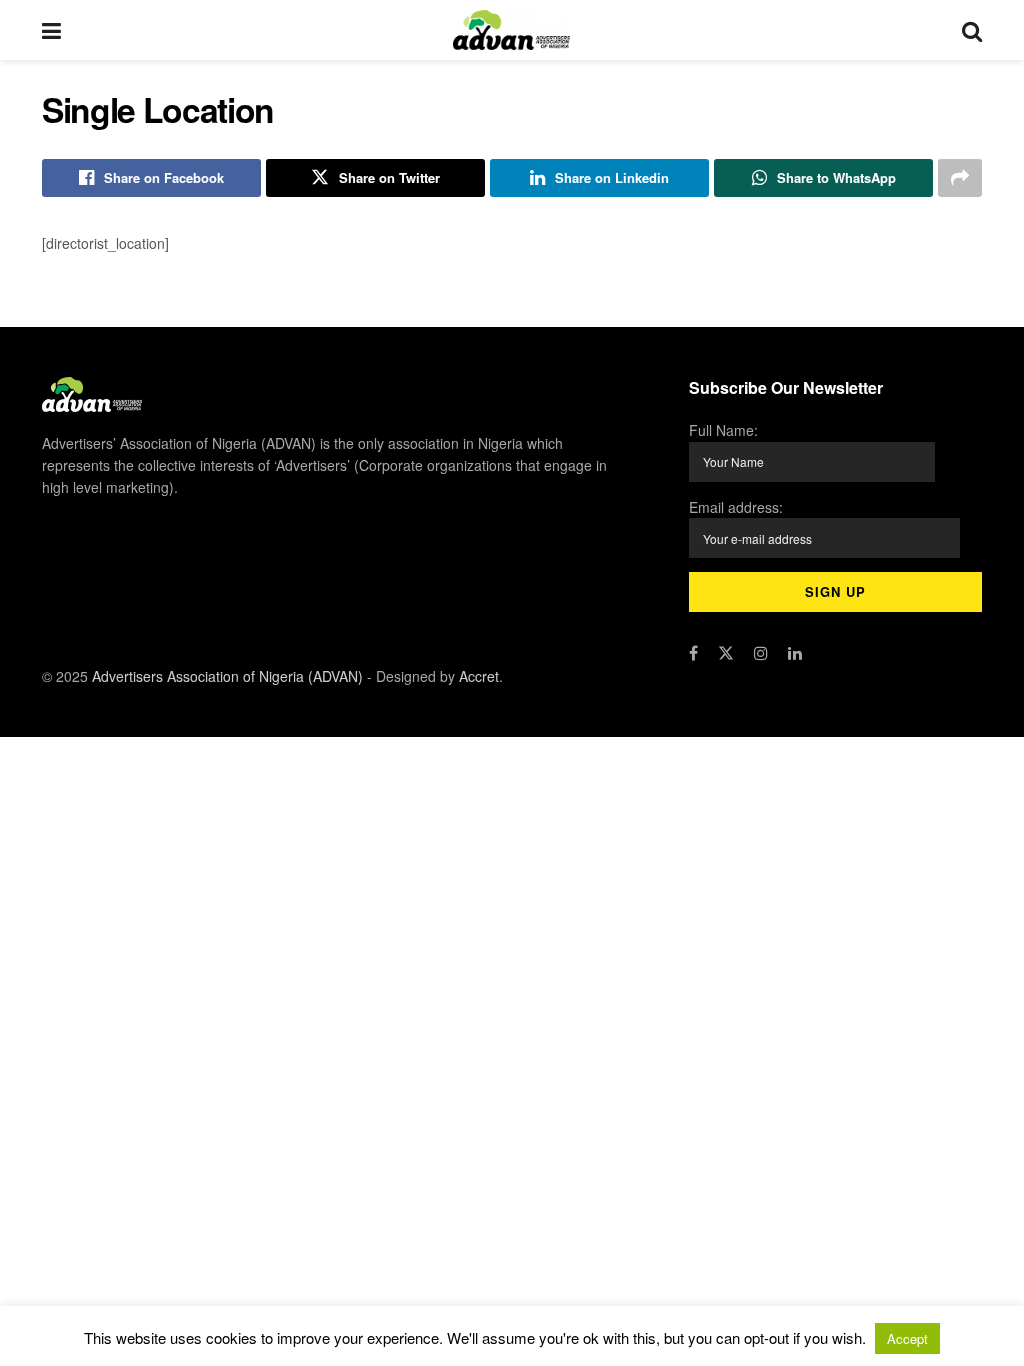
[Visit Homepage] (511, 30)
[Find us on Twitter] (726, 653)
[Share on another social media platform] (960, 178)
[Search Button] (972, 30)
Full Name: (723, 430)
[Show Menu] (51, 30)
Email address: (736, 507)
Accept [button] (907, 1338)
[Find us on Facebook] (693, 653)
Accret (479, 676)
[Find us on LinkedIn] (795, 653)
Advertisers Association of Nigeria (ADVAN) (227, 676)
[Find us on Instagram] (761, 653)
